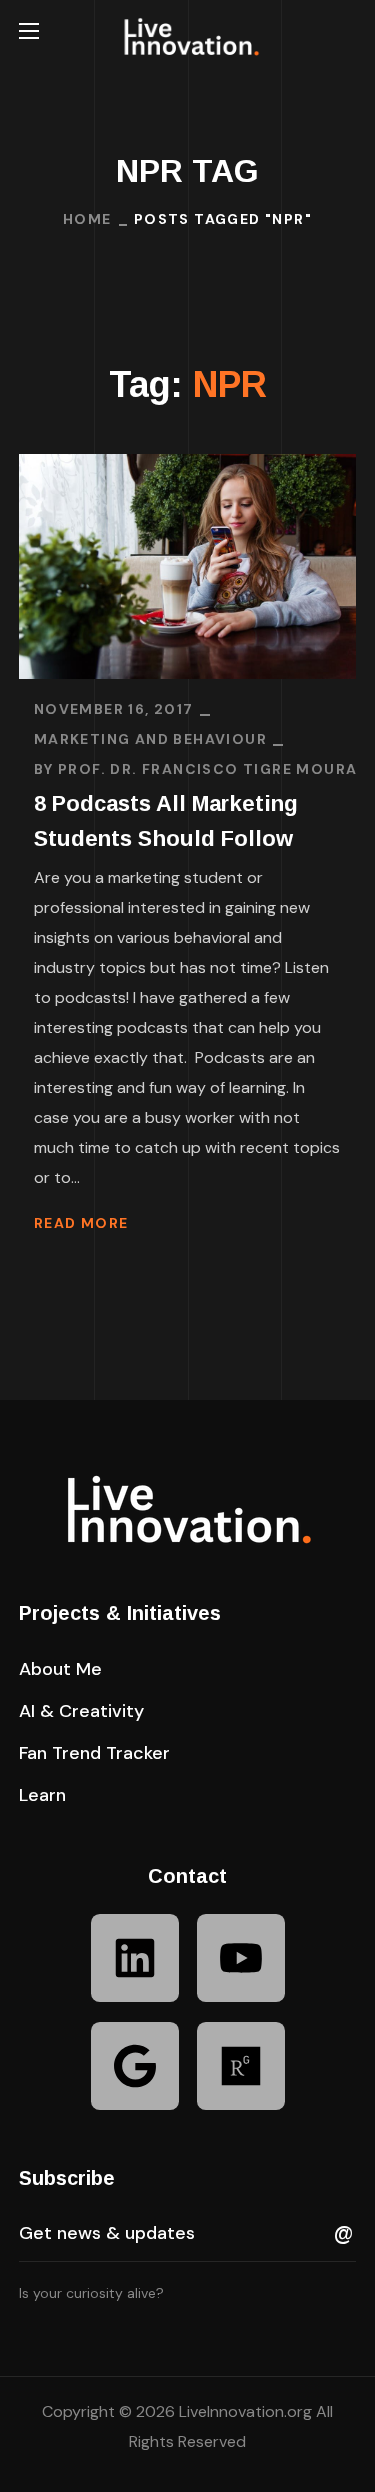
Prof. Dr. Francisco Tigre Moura (207, 769)
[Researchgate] (241, 2066)
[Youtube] (241, 1958)
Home (87, 219)
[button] (348, 31)
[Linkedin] (135, 1958)
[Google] (135, 2066)
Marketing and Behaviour (150, 739)
